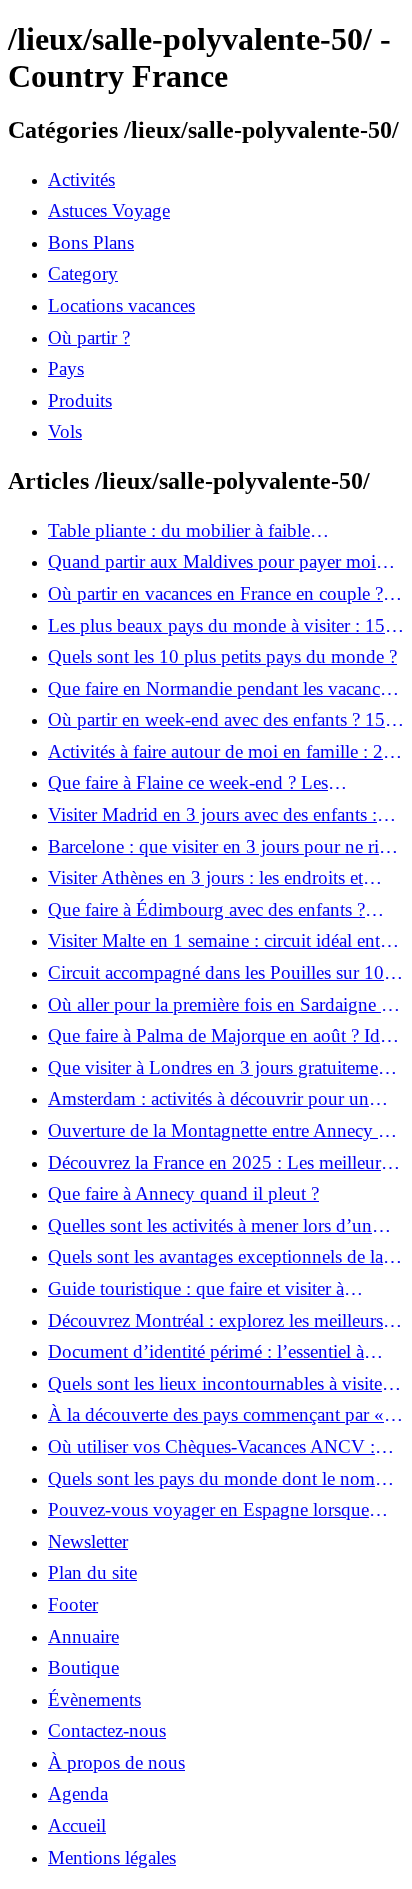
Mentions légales (112, 1857)
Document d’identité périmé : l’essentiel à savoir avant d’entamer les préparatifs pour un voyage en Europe (222, 1352)
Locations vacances (121, 305)
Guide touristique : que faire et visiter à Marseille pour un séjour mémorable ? (196, 1289)
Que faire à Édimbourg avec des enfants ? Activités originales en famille (206, 910)
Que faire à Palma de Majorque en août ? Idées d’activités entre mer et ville (225, 1036)
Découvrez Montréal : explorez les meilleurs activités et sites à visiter (215, 1321)
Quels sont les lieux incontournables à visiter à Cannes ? (224, 1384)
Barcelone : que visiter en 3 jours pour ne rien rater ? (222, 847)
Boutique (83, 1667)
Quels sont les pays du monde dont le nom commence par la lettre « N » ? (211, 1479)
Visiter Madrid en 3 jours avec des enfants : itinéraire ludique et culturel (212, 815)
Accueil (77, 1825)
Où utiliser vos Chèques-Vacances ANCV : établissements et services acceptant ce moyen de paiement (220, 1447)
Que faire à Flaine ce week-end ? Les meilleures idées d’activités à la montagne (205, 783)
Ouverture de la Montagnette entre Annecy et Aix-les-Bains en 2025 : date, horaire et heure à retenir (221, 1131)
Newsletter (88, 1541)
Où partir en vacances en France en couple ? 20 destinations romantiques (215, 594)
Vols (65, 431)
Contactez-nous (107, 1730)
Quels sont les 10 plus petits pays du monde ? (222, 656)
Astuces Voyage (109, 210)
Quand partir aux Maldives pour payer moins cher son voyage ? (220, 562)
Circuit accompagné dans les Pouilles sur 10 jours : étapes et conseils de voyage (216, 973)
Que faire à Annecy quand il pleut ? (183, 1193)
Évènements (94, 1699)
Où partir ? (89, 337)
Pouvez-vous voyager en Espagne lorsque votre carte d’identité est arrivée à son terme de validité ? (224, 1510)
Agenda (78, 1793)
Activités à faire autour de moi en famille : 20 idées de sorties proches (220, 752)
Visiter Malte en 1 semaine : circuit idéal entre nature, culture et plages (221, 941)
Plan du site (92, 1572)
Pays (66, 368)
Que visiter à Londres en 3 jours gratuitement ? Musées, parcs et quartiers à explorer (220, 1068)
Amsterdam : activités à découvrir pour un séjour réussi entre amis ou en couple (208, 1099)
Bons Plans (91, 242)
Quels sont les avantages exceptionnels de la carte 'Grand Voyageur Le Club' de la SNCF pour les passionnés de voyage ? (216, 1257)
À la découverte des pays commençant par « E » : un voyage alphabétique (224, 1415)
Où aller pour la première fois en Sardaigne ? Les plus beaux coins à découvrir (218, 1005)
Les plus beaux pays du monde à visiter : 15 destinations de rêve (216, 626)
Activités (81, 179)
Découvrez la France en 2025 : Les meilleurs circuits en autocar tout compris (218, 1163)
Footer (73, 1604)
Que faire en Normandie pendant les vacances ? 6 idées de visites (221, 689)
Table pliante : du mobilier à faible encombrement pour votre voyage (179, 531)
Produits (80, 400)
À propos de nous (116, 1762)
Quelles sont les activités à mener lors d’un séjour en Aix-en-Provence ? (210, 1226)
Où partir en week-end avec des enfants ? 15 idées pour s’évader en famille (216, 720)
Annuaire (83, 1636)
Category (83, 273)
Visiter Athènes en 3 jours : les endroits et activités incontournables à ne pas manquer (211, 878)
